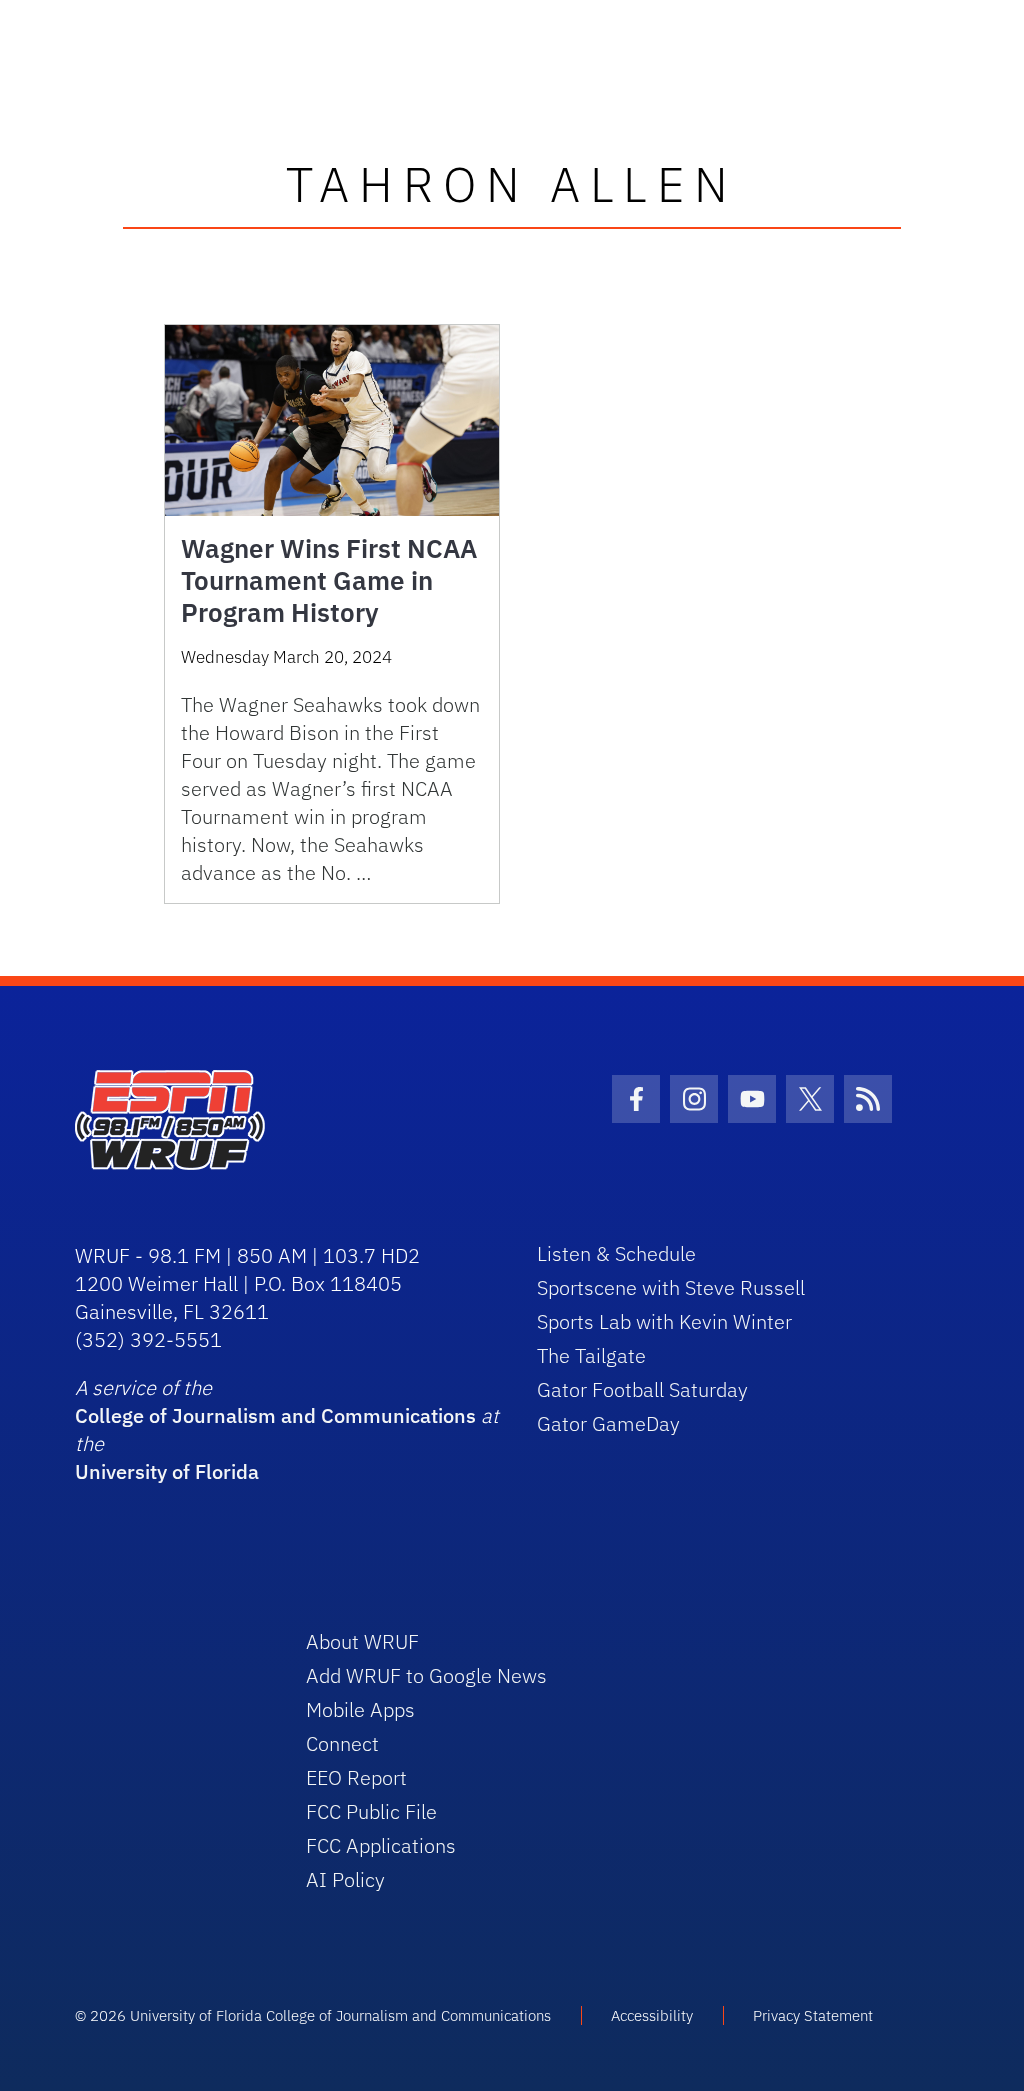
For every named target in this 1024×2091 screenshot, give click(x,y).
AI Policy (345, 1879)
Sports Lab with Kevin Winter (664, 1321)
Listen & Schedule (616, 1253)
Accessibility (652, 2015)
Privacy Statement (813, 2015)
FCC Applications (381, 1845)
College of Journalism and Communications (275, 1415)
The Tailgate (591, 1355)
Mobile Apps (360, 1709)
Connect (342, 1743)
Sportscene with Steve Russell (671, 1287)
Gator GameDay (608, 1423)
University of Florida (167, 1471)
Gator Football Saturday (642, 1389)
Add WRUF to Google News (426, 1675)
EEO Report (356, 1777)
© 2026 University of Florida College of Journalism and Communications (313, 2015)
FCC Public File (371, 1811)
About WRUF (362, 1641)
